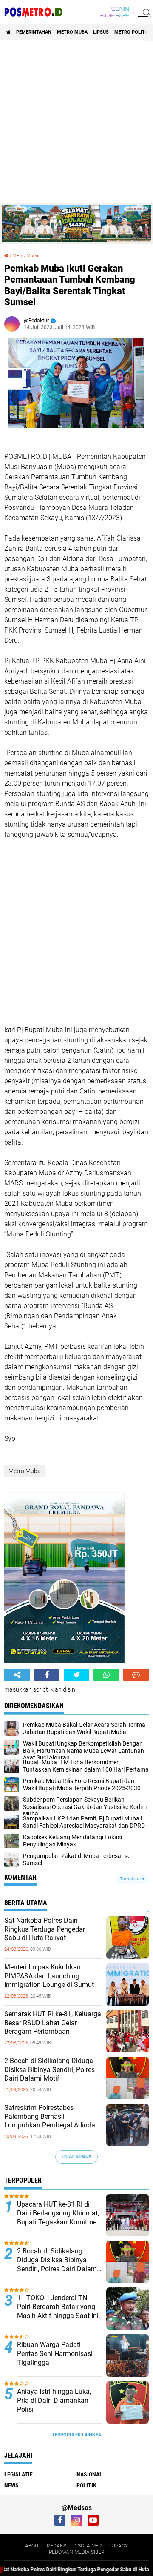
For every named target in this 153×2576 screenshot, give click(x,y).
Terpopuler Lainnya (76, 2435)
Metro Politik (132, 32)
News (11, 2485)
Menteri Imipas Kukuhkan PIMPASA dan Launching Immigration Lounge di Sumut (49, 1976)
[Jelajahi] (143, 12)
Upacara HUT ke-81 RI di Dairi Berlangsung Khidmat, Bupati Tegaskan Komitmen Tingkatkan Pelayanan (59, 2213)
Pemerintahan (34, 32)
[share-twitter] (76, 1675)
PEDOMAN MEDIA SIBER (77, 2552)
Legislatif (18, 2474)
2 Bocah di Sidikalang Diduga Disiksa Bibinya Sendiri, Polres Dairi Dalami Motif (50, 2070)
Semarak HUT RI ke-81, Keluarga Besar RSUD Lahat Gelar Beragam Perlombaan (53, 2023)
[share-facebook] (47, 1675)
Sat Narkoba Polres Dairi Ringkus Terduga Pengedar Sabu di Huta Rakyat (45, 1929)
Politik (86, 2485)
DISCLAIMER (88, 2546)
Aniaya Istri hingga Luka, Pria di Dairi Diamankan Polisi (54, 2400)
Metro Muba (72, 32)
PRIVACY (118, 2546)
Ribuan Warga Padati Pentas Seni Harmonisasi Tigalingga (55, 2354)
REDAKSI (57, 2546)
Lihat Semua (76, 2157)
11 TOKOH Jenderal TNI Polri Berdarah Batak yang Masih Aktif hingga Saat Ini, (58, 2307)
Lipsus (101, 32)
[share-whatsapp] (106, 1675)
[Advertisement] (76, 122)
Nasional (89, 2474)
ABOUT (33, 2546)
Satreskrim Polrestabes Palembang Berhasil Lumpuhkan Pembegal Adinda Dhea (50, 2117)
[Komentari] (136, 1675)
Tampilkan (131, 1879)
